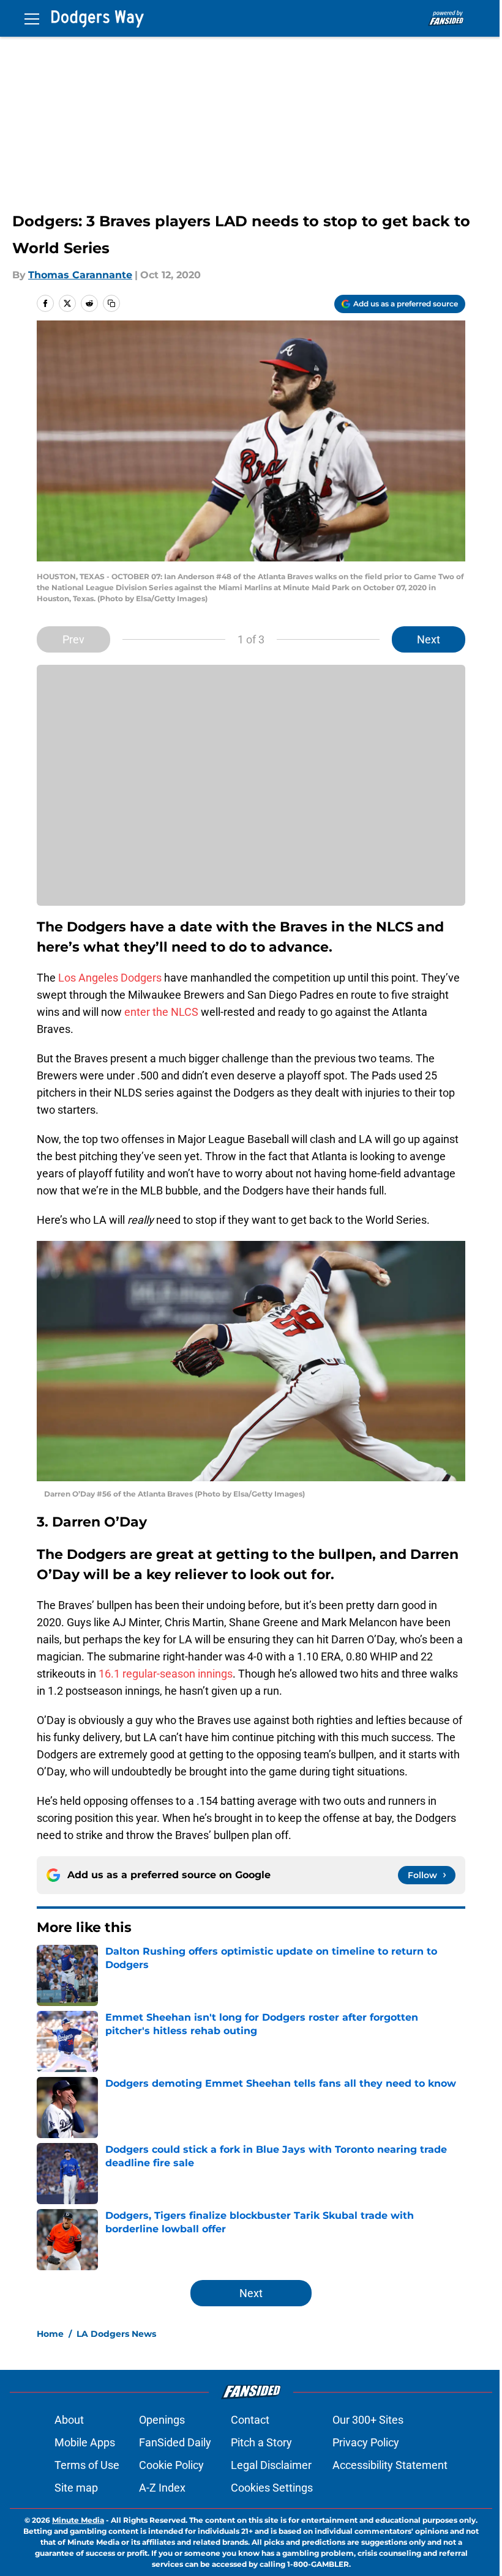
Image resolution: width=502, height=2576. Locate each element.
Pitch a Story (261, 2442)
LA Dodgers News (116, 2334)
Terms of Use (87, 2465)
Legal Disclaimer (271, 2465)
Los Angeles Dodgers (110, 978)
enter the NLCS (161, 1012)
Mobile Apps (85, 2442)
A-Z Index (162, 2488)
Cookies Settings (272, 2488)
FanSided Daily (175, 2442)
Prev (73, 639)
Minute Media (78, 2520)
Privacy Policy (366, 2442)
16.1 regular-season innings (166, 1674)
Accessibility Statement (390, 2465)
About (69, 2420)
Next (429, 639)
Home (50, 2334)
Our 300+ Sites (368, 2420)
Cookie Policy (171, 2465)
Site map (76, 2488)
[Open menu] (32, 18)
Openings (162, 2420)
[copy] (111, 303)
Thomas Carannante (80, 275)
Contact (250, 2420)
